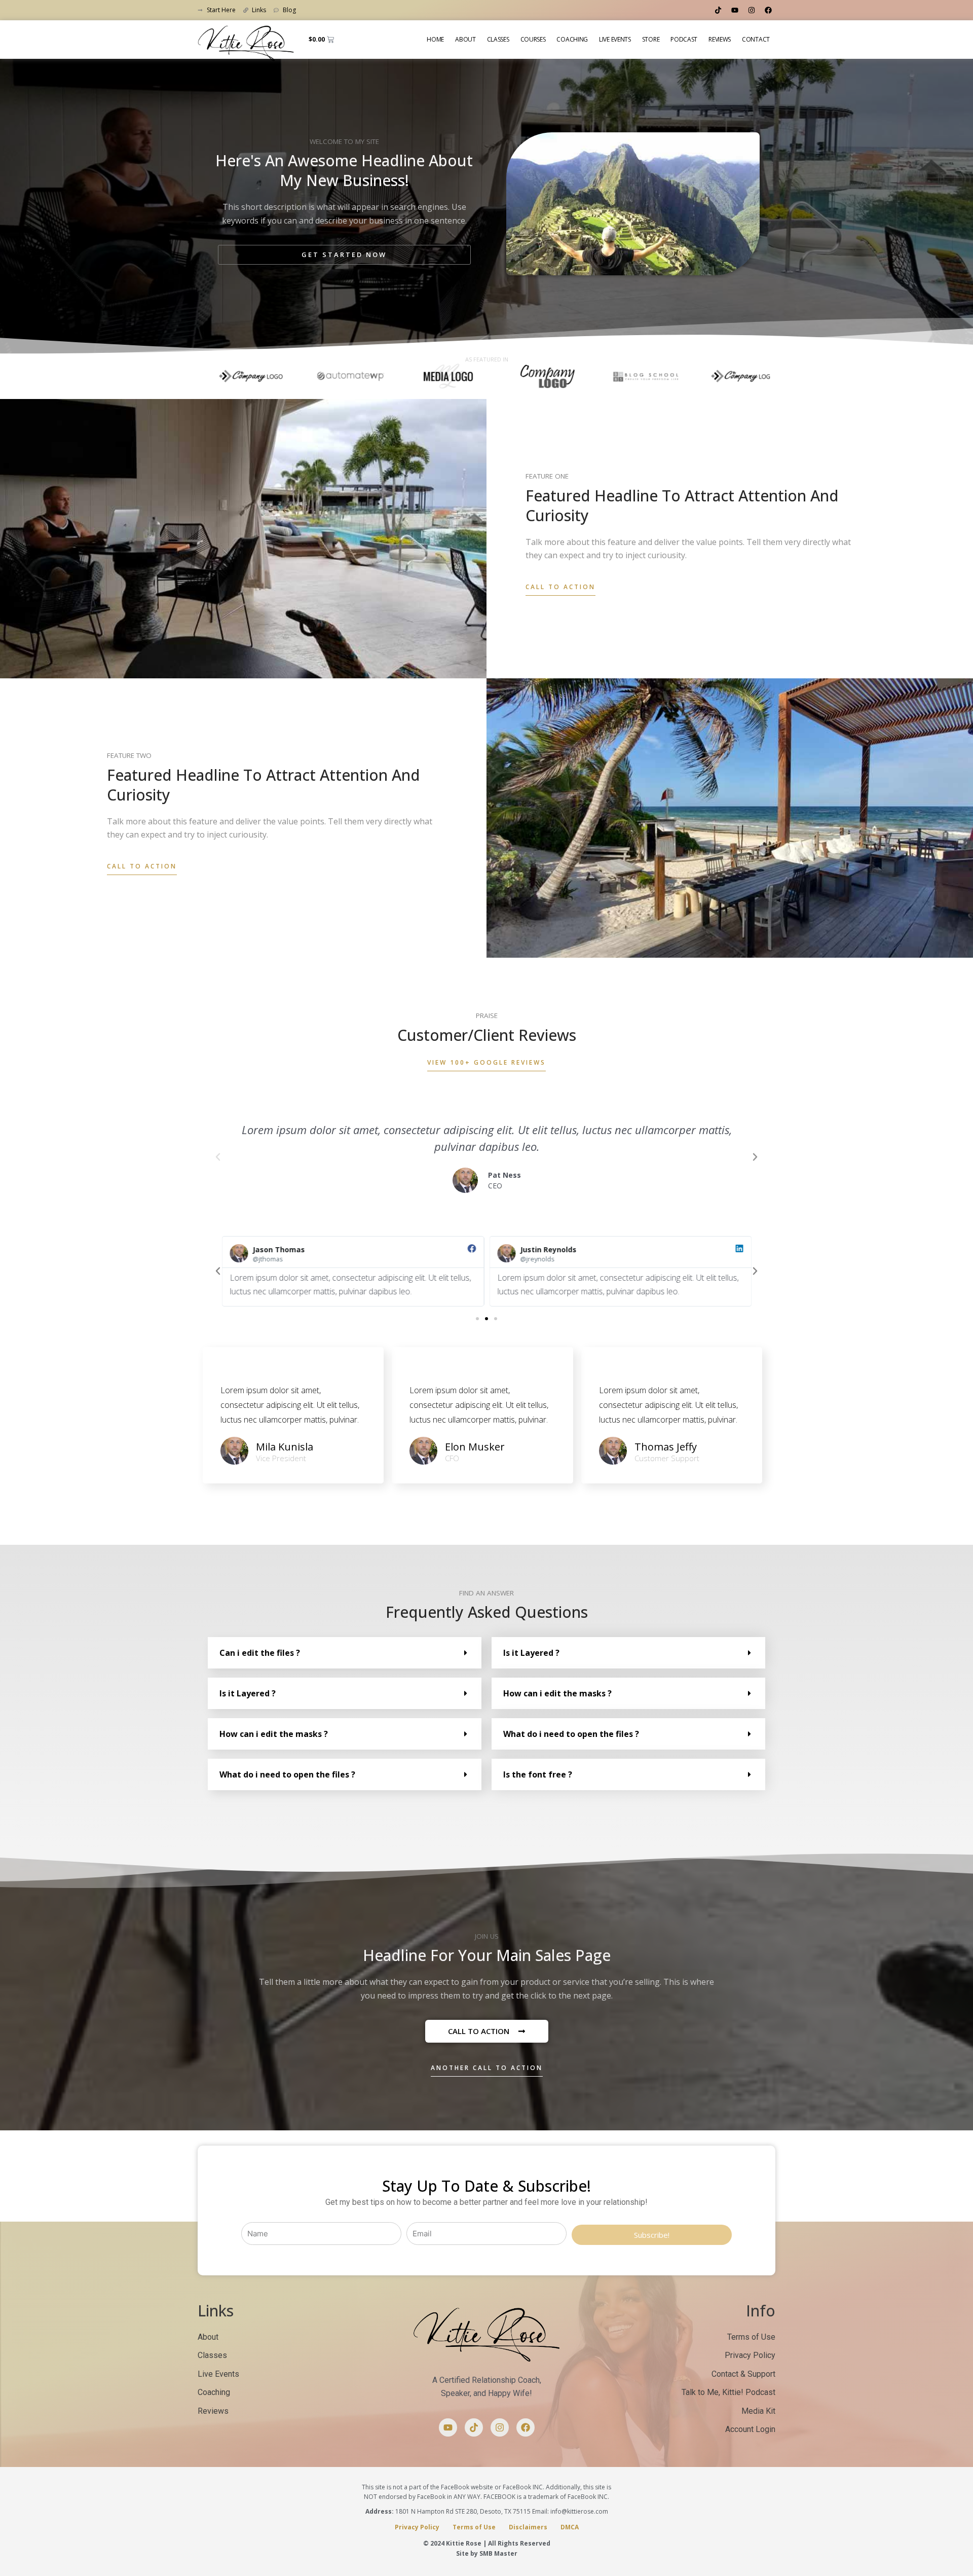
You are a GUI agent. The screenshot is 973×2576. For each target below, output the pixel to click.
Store (651, 39)
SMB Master (498, 2553)
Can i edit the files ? (260, 1653)
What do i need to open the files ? (287, 1774)
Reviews (720, 39)
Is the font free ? (538, 1774)
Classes (498, 39)
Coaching (572, 39)
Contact (756, 39)
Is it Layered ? (248, 1693)
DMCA (570, 2527)
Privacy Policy (417, 2527)
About (465, 39)
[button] (218, 1157)
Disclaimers (528, 2527)
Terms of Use (474, 2527)
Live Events (615, 39)
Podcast (684, 39)
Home (435, 39)
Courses (533, 39)
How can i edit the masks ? (274, 1734)
